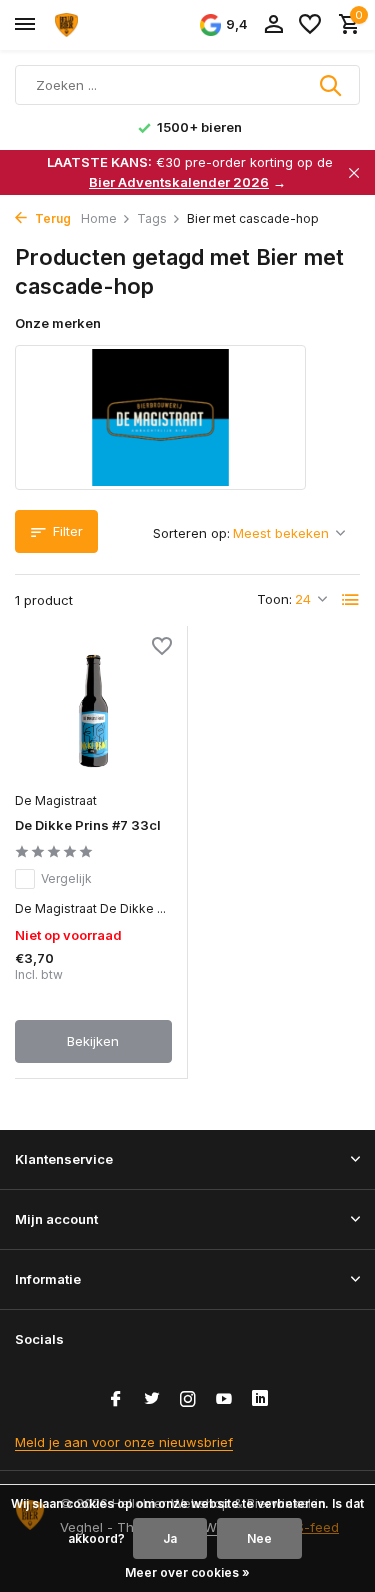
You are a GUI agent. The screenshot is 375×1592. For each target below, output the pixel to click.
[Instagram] (188, 1400)
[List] (351, 600)
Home (99, 218)
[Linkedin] (260, 1400)
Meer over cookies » (187, 1572)
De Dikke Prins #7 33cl (88, 825)
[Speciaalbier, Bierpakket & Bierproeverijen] (106, 25)
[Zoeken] (332, 85)
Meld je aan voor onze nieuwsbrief (124, 1442)
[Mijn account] (273, 25)
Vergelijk (66, 878)
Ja (170, 1538)
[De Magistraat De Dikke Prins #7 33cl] (93, 711)
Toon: (274, 599)
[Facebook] (116, 1400)
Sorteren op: (191, 533)
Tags (152, 218)
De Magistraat (56, 800)
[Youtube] (224, 1400)
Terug (51, 218)
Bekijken (93, 1041)
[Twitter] (152, 1400)
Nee (259, 1538)
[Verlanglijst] (310, 25)
